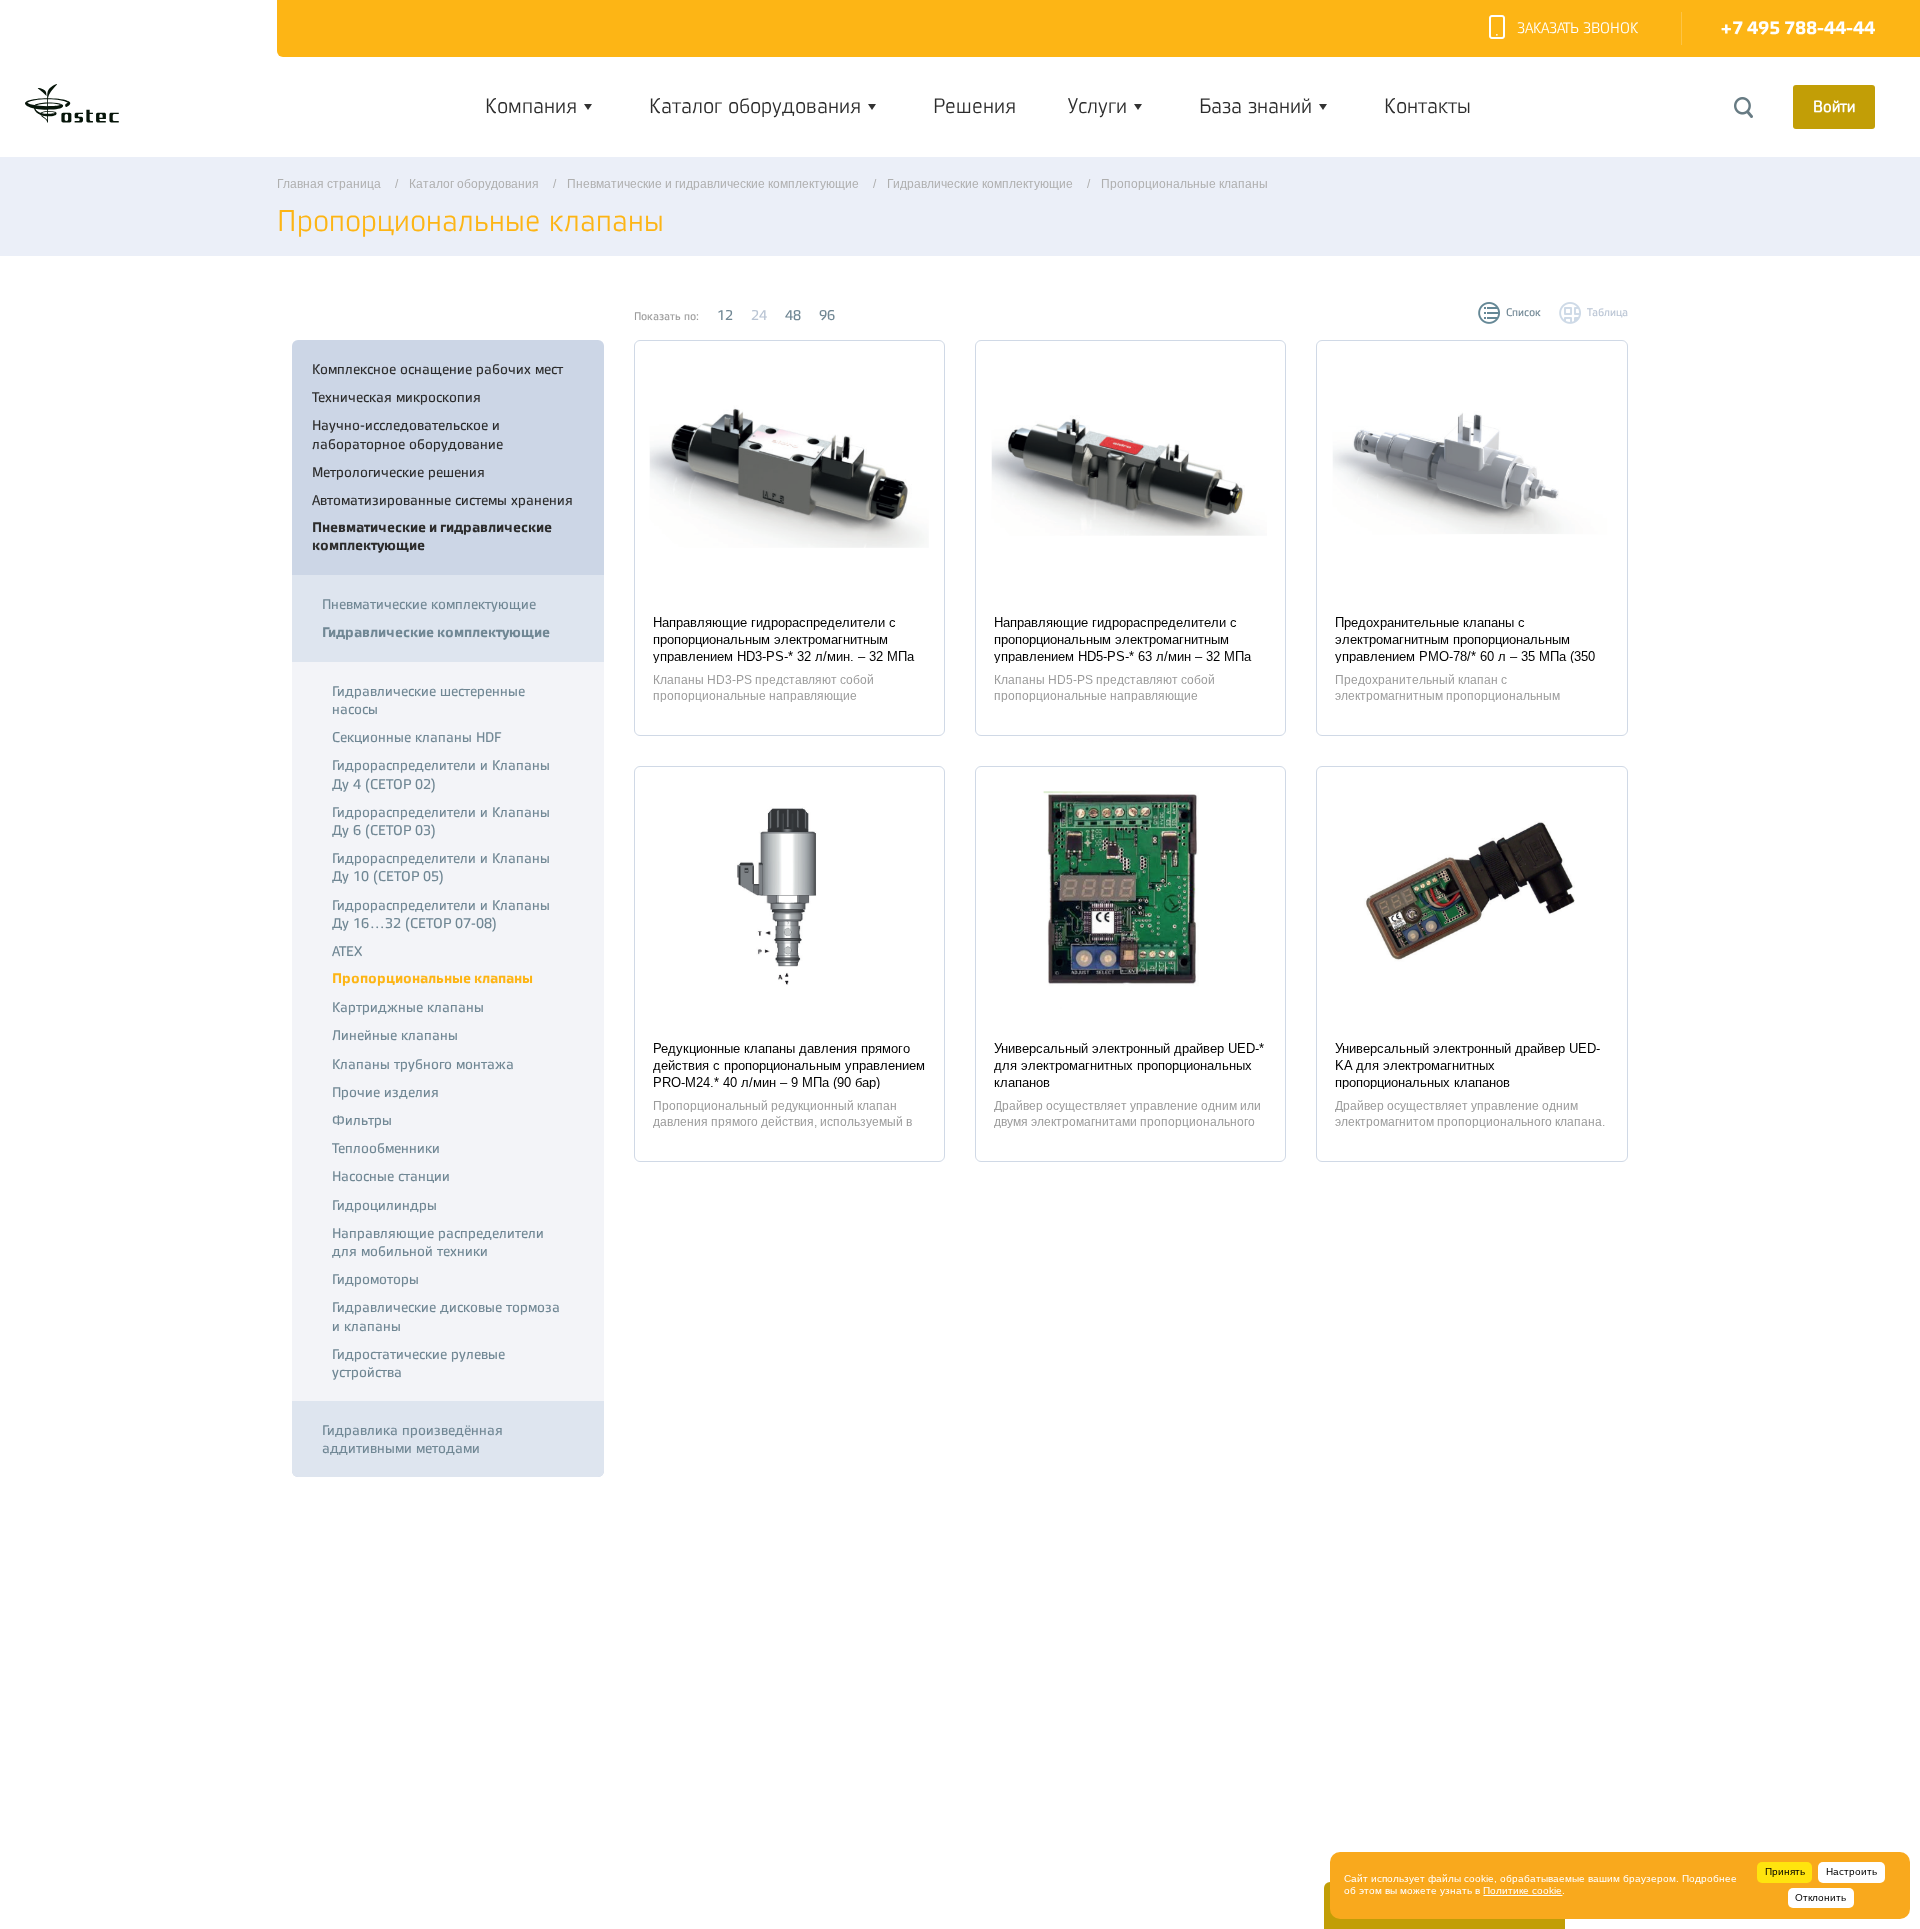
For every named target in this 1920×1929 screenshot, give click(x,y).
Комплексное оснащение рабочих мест (437, 369)
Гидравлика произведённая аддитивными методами (412, 1439)
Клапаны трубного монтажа (423, 1064)
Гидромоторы (375, 1279)
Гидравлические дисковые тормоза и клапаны (446, 1316)
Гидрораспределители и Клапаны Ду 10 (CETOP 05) (441, 867)
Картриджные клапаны (408, 1007)
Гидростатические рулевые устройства (418, 1363)
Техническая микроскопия (396, 397)
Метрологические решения (398, 472)
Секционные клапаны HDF (416, 737)
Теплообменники (386, 1148)
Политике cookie (1522, 1890)
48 (793, 315)
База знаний (1255, 106)
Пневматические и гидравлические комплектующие (432, 536)
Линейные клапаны (395, 1035)
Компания (531, 106)
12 (725, 315)
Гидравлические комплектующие (436, 632)
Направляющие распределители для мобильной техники (438, 1242)
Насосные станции (391, 1176)
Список (1523, 312)
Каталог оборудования (755, 106)
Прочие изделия (385, 1092)
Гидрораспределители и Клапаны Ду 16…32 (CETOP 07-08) (441, 914)
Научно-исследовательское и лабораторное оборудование (407, 434)
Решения (974, 106)
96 (827, 315)
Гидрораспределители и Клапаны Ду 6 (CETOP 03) (441, 821)
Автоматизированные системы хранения (442, 500)
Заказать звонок (1577, 28)
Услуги (1097, 106)
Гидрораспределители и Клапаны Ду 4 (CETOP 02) (441, 774)
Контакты (1427, 106)
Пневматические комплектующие (429, 604)
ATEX (347, 951)
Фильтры (362, 1120)
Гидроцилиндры (384, 1205)
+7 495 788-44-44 (1798, 28)
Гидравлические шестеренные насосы (428, 700)
